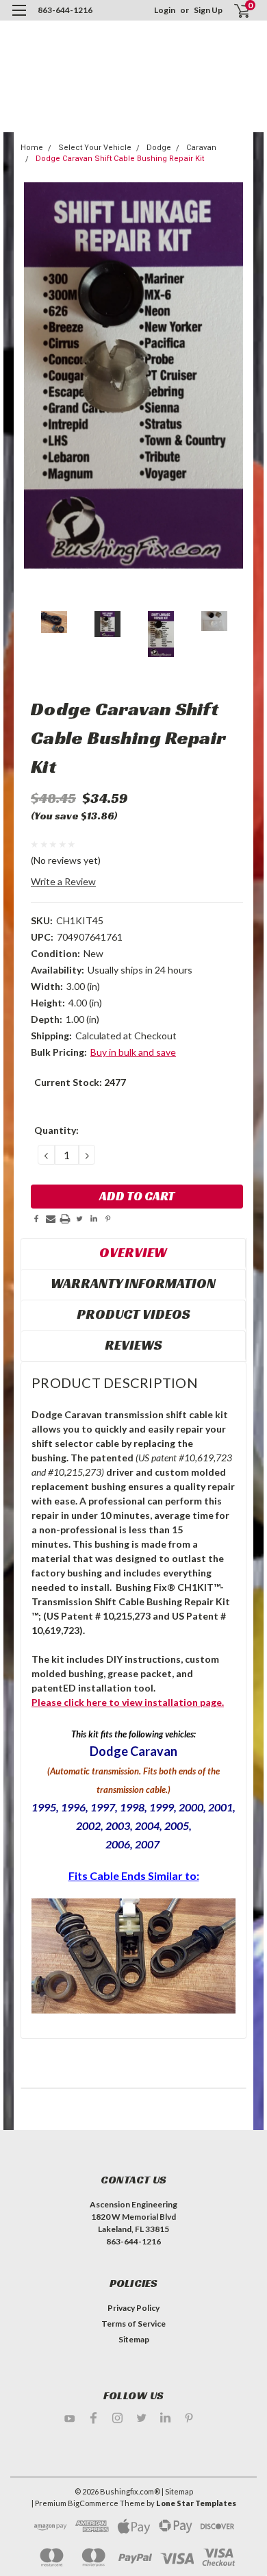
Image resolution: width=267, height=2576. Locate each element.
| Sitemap (177, 2491)
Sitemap (134, 2339)
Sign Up (208, 10)
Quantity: (56, 1130)
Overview (133, 1252)
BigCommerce (93, 2503)
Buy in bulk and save (133, 1052)
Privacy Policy (133, 2308)
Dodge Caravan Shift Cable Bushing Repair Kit (120, 159)
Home (32, 148)
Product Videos (133, 1314)
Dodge (159, 148)
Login (165, 10)
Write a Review (63, 881)
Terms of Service (133, 2324)
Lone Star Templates (196, 2503)
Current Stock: (80, 1082)
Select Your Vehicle (95, 148)
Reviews (133, 1345)
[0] (234, 11)
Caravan (201, 148)
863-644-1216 (65, 10)
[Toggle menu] (19, 19)
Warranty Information (133, 1283)
